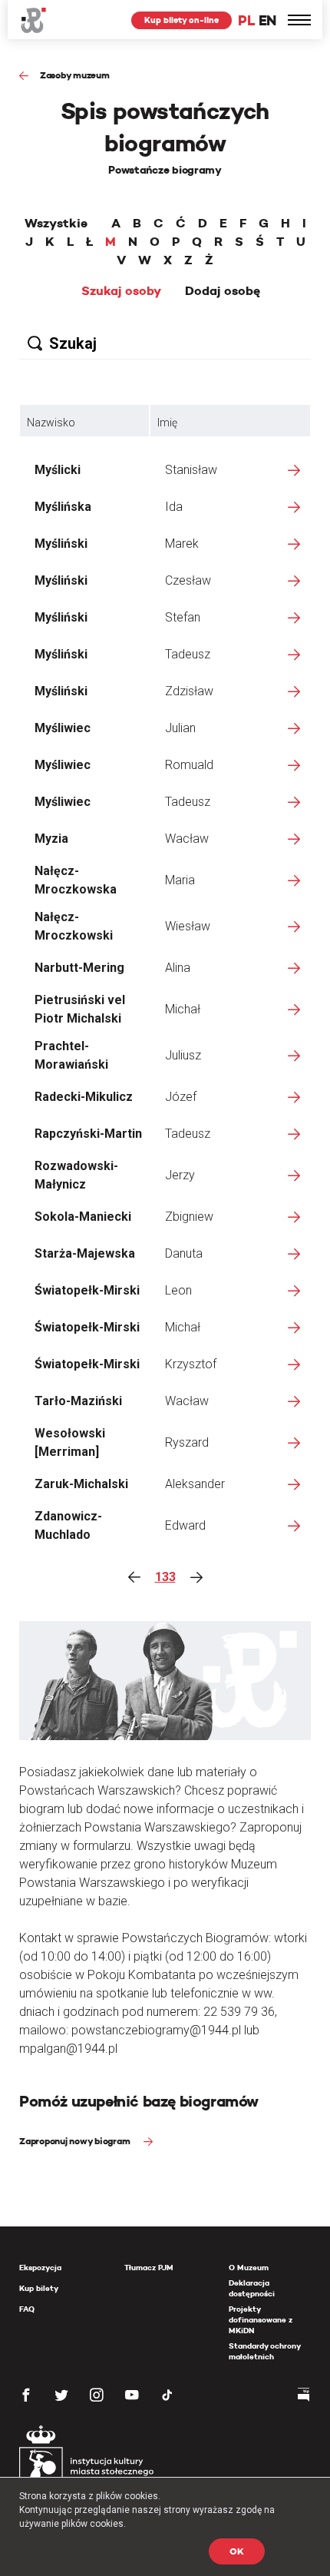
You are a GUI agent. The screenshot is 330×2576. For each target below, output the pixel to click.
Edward (185, 1525)
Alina (178, 968)
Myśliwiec (63, 728)
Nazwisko (51, 423)
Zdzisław (189, 691)
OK (237, 2551)
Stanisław (191, 470)
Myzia (51, 839)
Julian (180, 728)
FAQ (27, 2309)
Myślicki (58, 470)
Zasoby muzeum (75, 75)
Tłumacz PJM (149, 2268)
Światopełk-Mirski (87, 1290)
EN (267, 20)
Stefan (183, 617)
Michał (183, 1009)
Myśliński (61, 544)
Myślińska (63, 507)
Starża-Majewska (85, 1253)
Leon (178, 1290)
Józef (181, 1097)
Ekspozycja (40, 2268)
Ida (174, 507)
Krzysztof (191, 1364)
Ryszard (187, 1442)
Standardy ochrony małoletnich (264, 2351)
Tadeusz (188, 654)
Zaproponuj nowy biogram (76, 2141)
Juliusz (183, 1055)
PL (246, 20)
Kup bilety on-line (181, 20)
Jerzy (180, 1175)
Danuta (184, 1253)
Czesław (188, 580)
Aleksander (195, 1484)
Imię (167, 423)
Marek (182, 544)
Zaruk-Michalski (81, 1484)
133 (165, 1577)
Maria (180, 880)
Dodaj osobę (223, 291)
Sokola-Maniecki (83, 1217)
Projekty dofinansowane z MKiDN (261, 2320)
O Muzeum (249, 2268)
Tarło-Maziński (78, 1401)
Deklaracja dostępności (252, 2288)
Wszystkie (56, 224)
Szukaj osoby (121, 291)
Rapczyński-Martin (88, 1134)
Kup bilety (39, 2288)
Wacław (187, 839)
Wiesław (188, 926)
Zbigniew (189, 1217)
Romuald (189, 765)
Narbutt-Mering (79, 968)
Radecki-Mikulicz (84, 1097)
